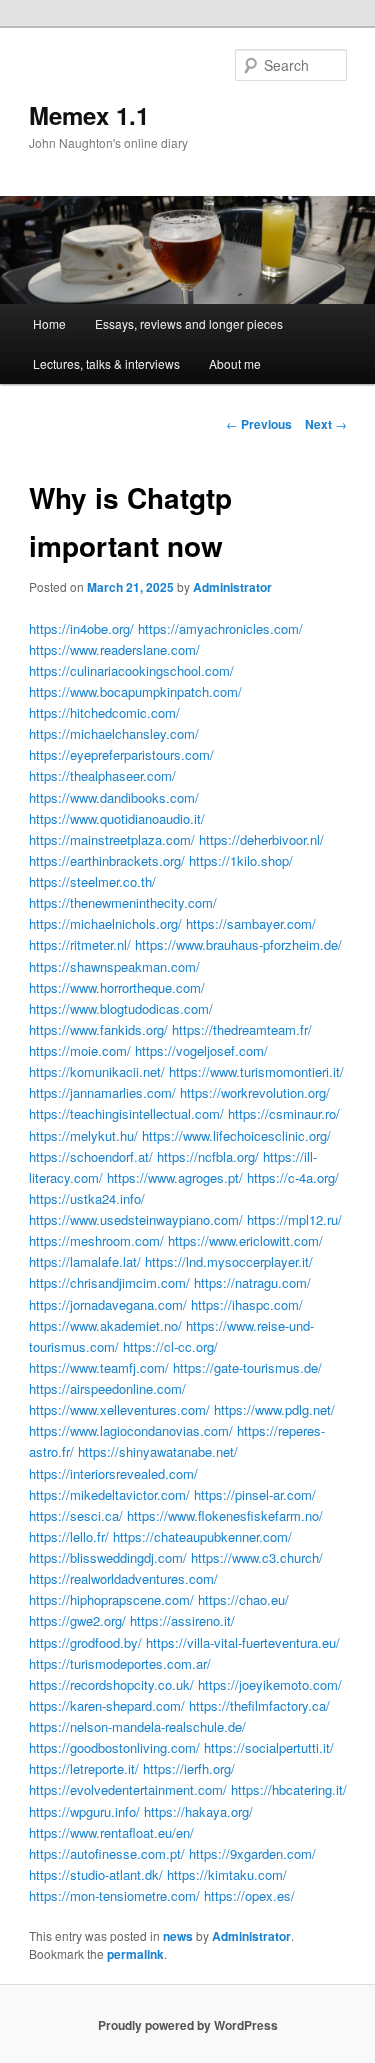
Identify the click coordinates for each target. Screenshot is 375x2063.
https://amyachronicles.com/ (220, 628)
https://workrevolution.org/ (255, 1092)
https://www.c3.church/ (257, 1557)
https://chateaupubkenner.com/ (202, 1536)
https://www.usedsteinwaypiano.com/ (136, 1219)
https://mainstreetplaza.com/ (112, 839)
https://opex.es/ (249, 1895)
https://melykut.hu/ (83, 1135)
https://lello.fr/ (69, 1536)
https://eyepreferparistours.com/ (121, 754)
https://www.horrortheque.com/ (117, 987)
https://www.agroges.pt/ (175, 1177)
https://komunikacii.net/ (97, 1071)
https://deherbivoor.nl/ (261, 839)
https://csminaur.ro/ (284, 1113)
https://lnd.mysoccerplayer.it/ (229, 1261)
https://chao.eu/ (243, 1599)
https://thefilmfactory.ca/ (259, 1705)
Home (49, 323)
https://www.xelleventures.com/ (119, 1409)
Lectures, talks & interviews (106, 363)
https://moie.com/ (80, 1050)
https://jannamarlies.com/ (102, 1092)
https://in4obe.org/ (81, 628)
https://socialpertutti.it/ (269, 1747)
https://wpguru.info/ (84, 1811)
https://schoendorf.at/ (91, 1156)
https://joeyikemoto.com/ (270, 1684)
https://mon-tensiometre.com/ (114, 1895)
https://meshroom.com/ (96, 1240)
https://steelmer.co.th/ (92, 881)
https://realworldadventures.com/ (123, 1578)
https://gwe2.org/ (77, 1620)
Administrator (232, 587)
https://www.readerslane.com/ (114, 649)
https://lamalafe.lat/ (85, 1261)
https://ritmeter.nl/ (80, 944)
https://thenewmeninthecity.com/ (123, 902)
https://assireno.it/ (182, 1620)
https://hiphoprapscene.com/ (111, 1599)
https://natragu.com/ (252, 1282)
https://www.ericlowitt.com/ (245, 1240)
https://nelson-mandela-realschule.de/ (137, 1726)
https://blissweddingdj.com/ (108, 1557)
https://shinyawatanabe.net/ (158, 1451)
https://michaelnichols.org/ (105, 923)
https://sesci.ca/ (76, 1515)
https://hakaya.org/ (198, 1811)
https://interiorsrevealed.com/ (113, 1473)
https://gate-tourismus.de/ (247, 1367)
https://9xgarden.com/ (252, 1853)
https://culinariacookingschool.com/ (131, 670)
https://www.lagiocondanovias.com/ (131, 1430)
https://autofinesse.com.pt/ (107, 1853)
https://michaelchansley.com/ (114, 733)
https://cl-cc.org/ (170, 1346)
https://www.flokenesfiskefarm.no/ (225, 1515)
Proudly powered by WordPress (188, 2025)
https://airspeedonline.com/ (107, 1388)
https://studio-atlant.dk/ (96, 1874)
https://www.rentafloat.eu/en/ (111, 1832)
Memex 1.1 (89, 115)
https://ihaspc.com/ (247, 1304)
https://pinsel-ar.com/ (255, 1494)
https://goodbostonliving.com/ (114, 1747)
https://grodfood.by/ (85, 1642)
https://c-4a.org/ (293, 1177)
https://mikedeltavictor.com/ (109, 1494)
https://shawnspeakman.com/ (114, 966)
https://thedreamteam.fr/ (242, 1029)
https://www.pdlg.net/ (274, 1409)
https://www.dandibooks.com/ (114, 797)
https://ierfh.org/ (189, 1768)
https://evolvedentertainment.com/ (128, 1789)
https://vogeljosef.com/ (201, 1050)
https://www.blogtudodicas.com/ (121, 1008)
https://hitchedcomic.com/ (104, 712)
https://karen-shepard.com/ (107, 1705)
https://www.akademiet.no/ (105, 1325)
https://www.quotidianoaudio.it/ (117, 818)
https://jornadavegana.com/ (108, 1304)
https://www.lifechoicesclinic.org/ (236, 1135)
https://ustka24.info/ (87, 1198)
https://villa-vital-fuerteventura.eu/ (243, 1642)
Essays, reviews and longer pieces (189, 323)
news (178, 1936)
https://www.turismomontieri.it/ (256, 1071)
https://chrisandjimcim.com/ (109, 1282)
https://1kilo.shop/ (241, 860)
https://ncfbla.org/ (208, 1156)
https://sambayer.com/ (251, 923)
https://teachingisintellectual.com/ (126, 1113)
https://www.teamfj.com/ (99, 1367)
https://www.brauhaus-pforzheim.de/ (238, 944)
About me (235, 363)
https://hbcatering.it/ (289, 1789)
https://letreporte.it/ (84, 1768)
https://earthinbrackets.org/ (107, 860)
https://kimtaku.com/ (227, 1874)
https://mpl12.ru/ (294, 1219)
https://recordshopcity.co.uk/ (111, 1684)
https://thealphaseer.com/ (102, 775)
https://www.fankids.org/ (98, 1029)
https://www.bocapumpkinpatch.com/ (135, 691)
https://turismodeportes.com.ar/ (120, 1663)
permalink (135, 1954)
